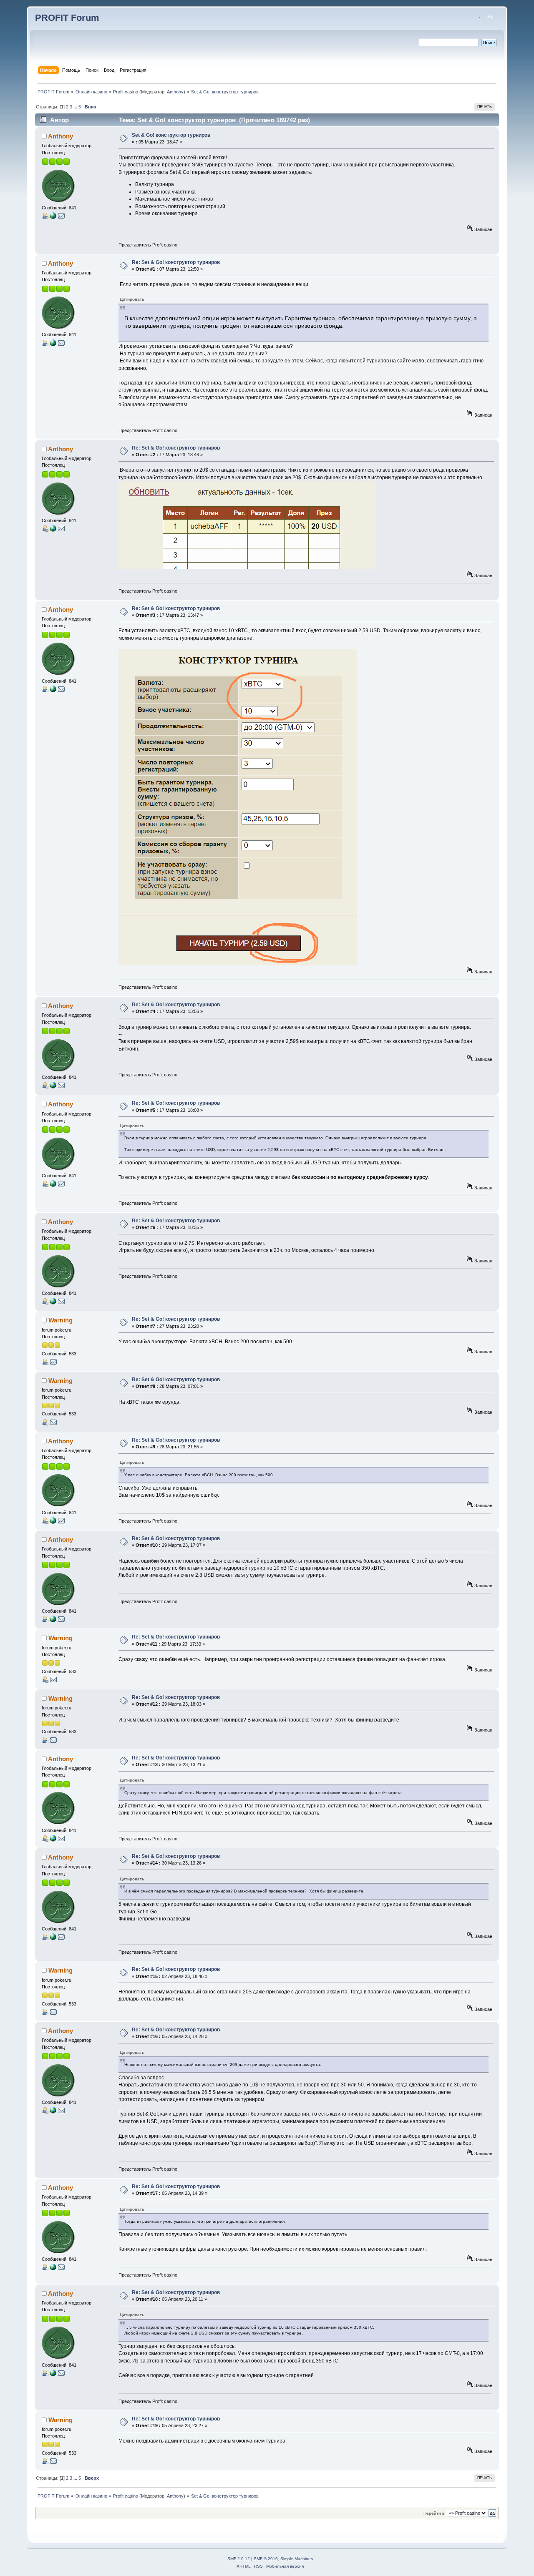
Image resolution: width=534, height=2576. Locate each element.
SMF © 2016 (266, 2559)
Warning (60, 1320)
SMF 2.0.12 (239, 2559)
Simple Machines (297, 2559)
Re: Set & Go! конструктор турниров (176, 262)
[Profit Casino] (53, 217)
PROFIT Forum (67, 18)
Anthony (175, 92)
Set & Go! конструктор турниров (171, 135)
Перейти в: (435, 2513)
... (76, 107)
